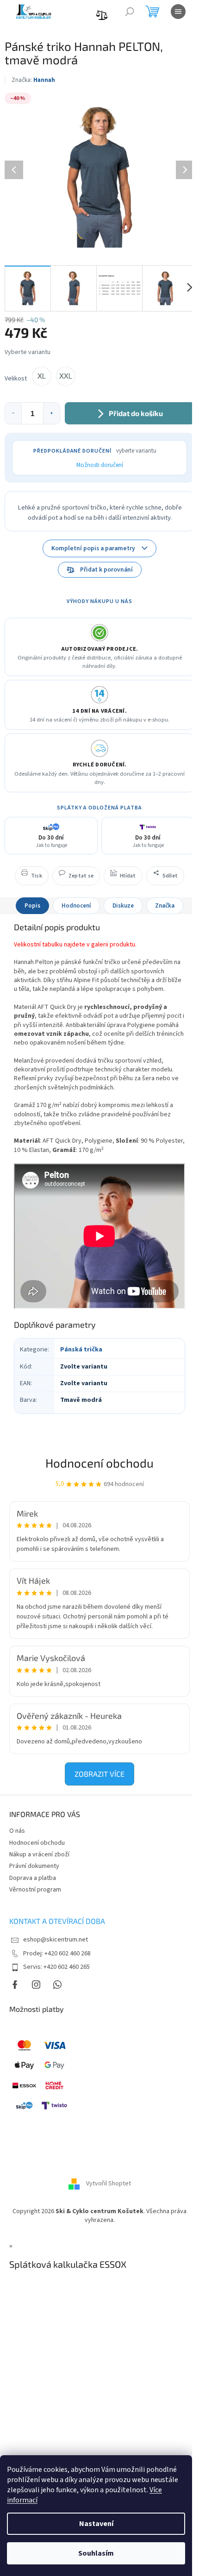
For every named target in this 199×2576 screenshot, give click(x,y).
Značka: (33, 80)
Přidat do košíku (136, 413)
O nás (17, 1831)
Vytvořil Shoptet (109, 2184)
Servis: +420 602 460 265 (56, 1967)
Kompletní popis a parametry (93, 548)
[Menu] (178, 12)
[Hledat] (130, 12)
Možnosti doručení (100, 465)
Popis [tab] (32, 906)
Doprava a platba (33, 1878)
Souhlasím (96, 2553)
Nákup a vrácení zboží (39, 1854)
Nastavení (96, 2524)
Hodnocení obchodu (99, 1463)
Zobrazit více (99, 1774)
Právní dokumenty (34, 1866)
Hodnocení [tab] (76, 906)
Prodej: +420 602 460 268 (57, 1954)
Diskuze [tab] (123, 906)
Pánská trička (81, 1350)
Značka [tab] (165, 906)
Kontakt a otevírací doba (57, 1921)
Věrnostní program (35, 1890)
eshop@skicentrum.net (56, 1940)
